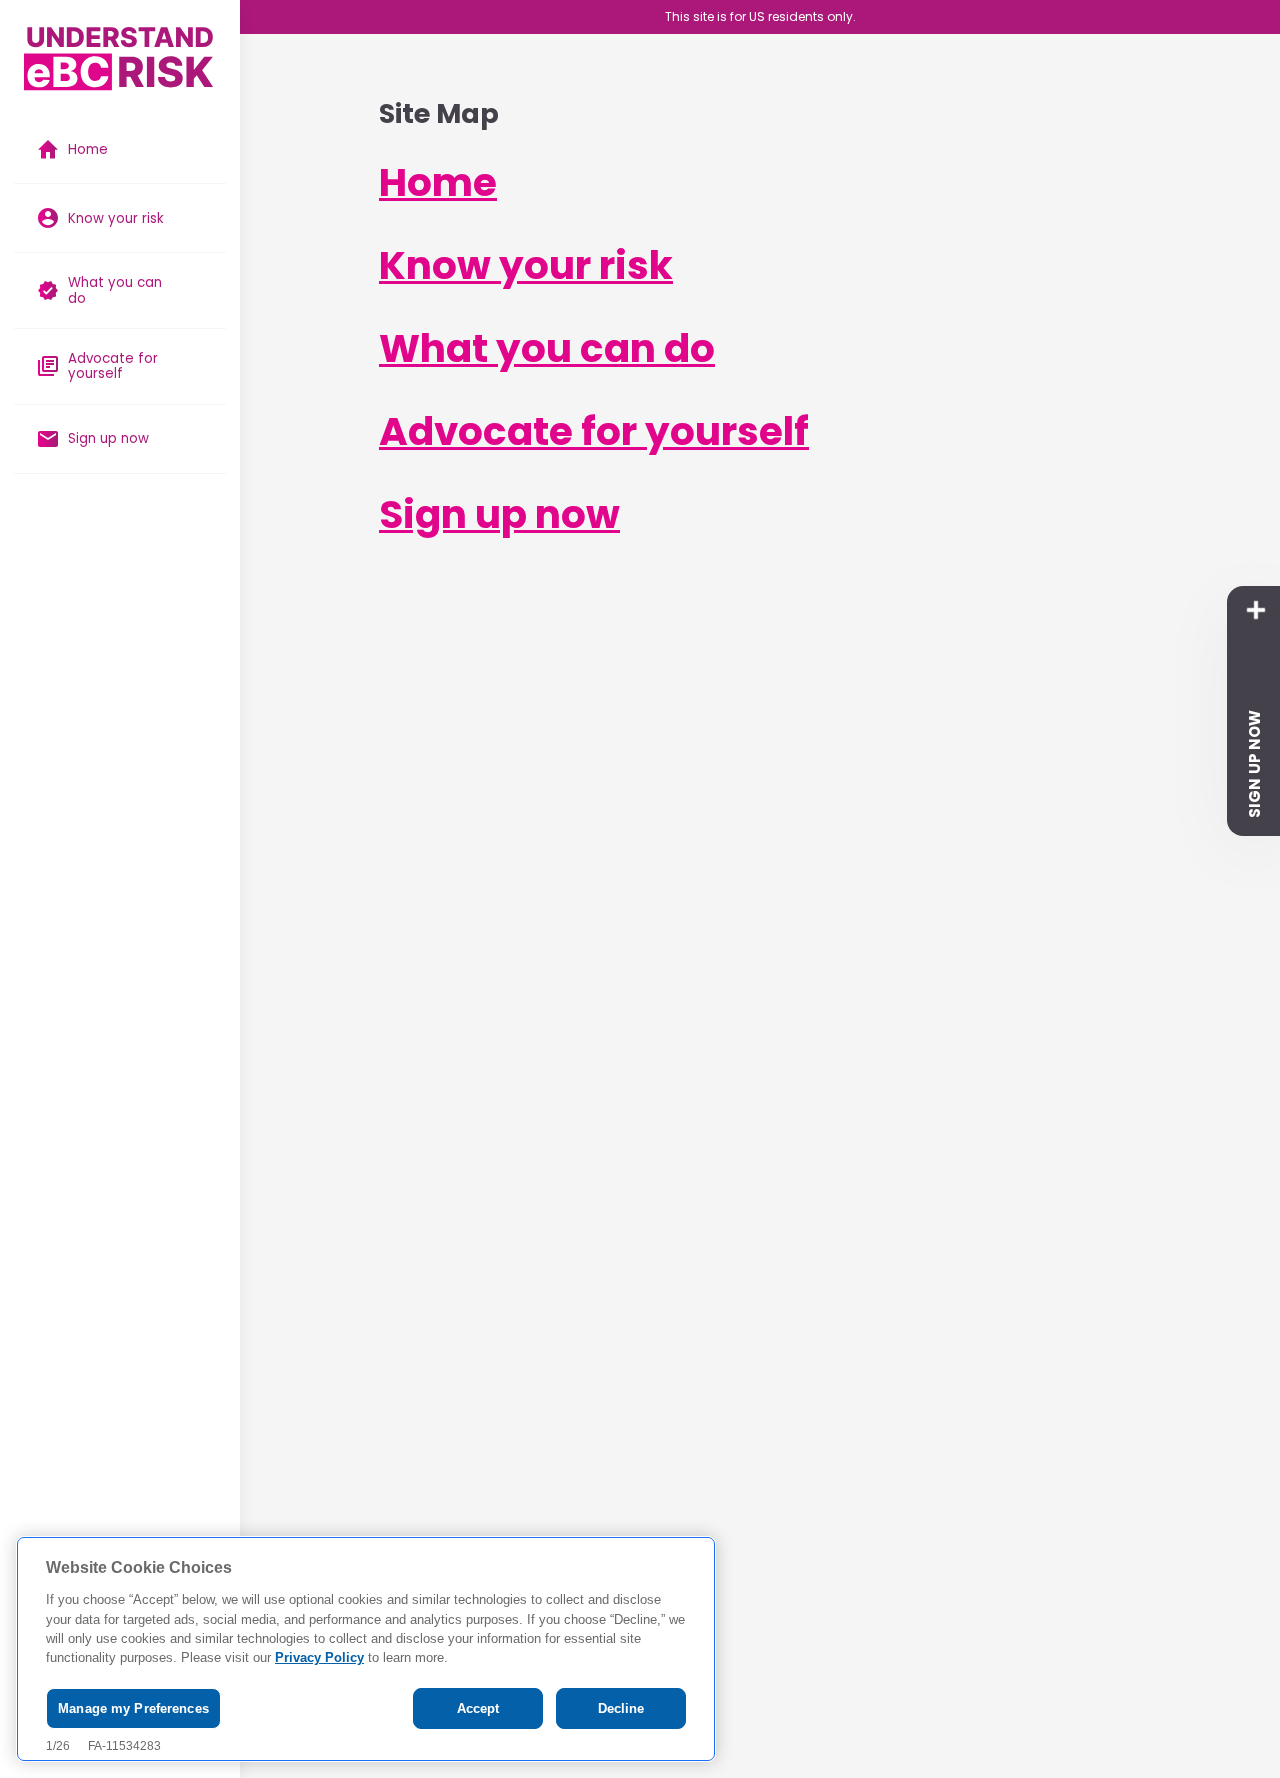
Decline (621, 1708)
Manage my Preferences (133, 1708)
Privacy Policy (319, 1658)
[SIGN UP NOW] (1256, 610)
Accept (478, 1708)
